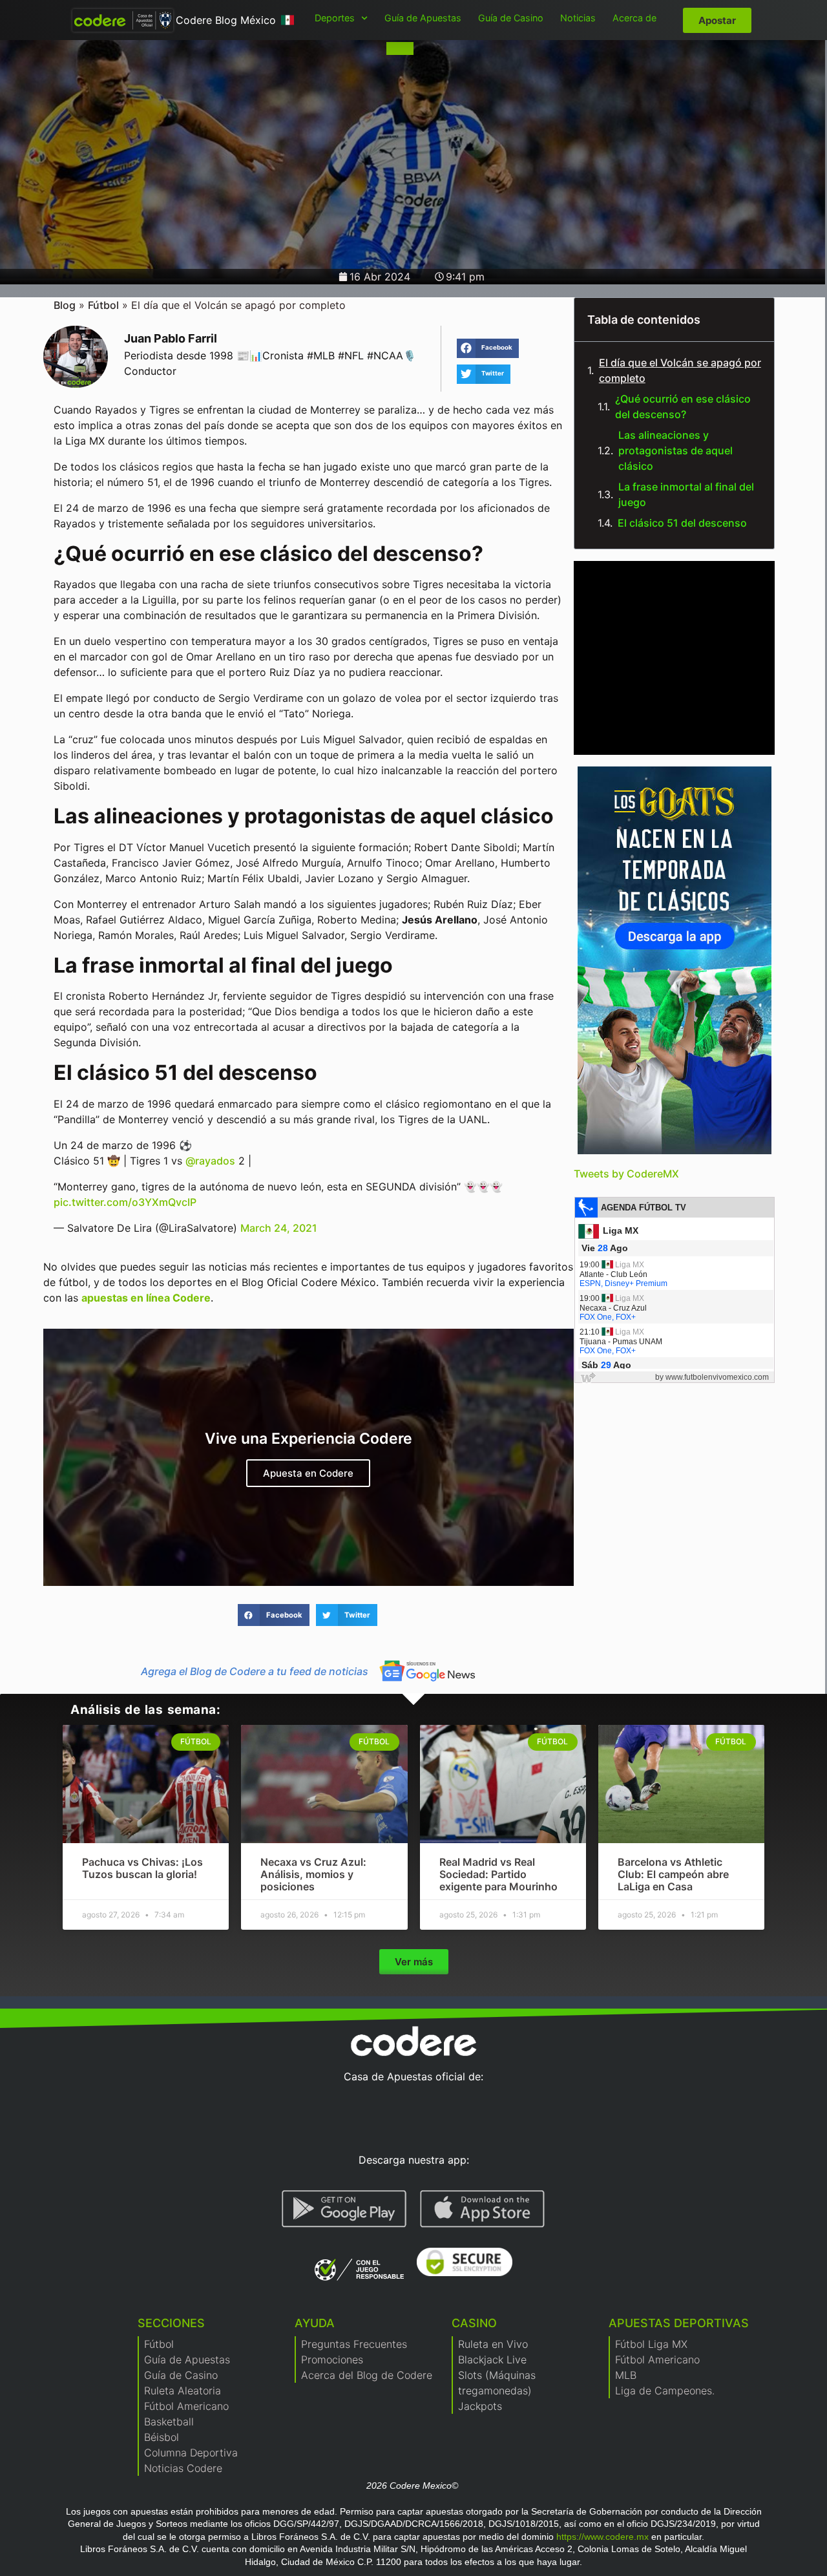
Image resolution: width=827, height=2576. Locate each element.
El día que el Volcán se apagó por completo (680, 370)
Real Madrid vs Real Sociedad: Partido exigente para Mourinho (498, 1874)
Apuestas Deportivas (679, 2323)
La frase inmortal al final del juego (686, 494)
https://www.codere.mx (602, 2537)
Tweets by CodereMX (626, 1174)
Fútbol (103, 305)
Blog (65, 305)
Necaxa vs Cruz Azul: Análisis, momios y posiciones (313, 1874)
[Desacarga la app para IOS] (482, 2209)
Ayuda (315, 2323)
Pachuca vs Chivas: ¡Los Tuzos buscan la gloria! (142, 1868)
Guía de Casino (511, 18)
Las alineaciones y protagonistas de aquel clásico (675, 450)
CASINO (474, 2323)
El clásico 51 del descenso (682, 523)
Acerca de (634, 18)
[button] (488, 348)
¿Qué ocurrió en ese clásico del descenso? (683, 406)
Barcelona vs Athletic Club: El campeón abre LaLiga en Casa (673, 1874)
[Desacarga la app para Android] (344, 2209)
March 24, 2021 (279, 1228)
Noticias (578, 18)
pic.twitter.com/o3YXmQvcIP (125, 1202)
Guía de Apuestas (423, 18)
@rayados (210, 1161)
